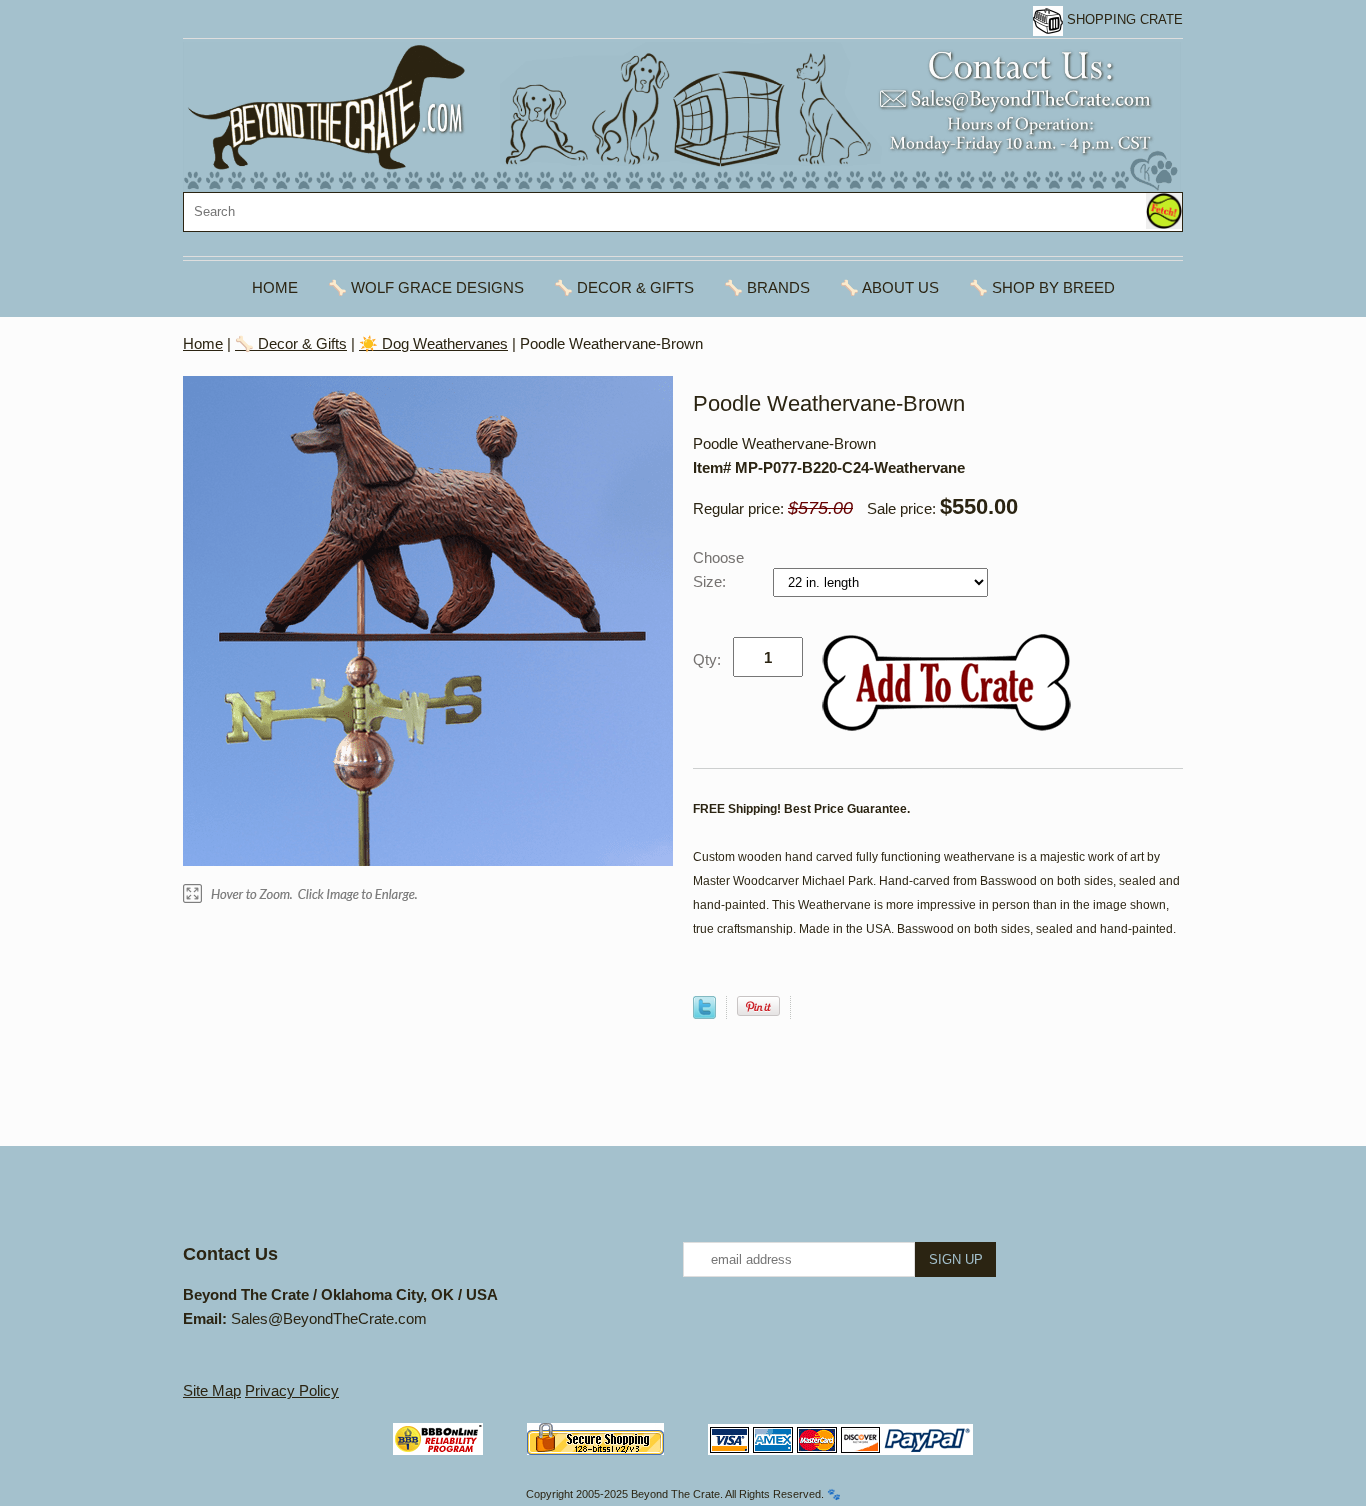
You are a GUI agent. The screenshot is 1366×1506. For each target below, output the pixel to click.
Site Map (212, 1390)
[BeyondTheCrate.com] (682, 115)
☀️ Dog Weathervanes (433, 343)
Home (275, 287)
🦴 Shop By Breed (1042, 287)
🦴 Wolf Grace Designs (426, 287)
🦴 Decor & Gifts (624, 287)
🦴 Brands (767, 287)
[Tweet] (704, 1013)
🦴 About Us (889, 287)
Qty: (707, 659)
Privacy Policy (292, 1390)
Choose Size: (718, 569)
